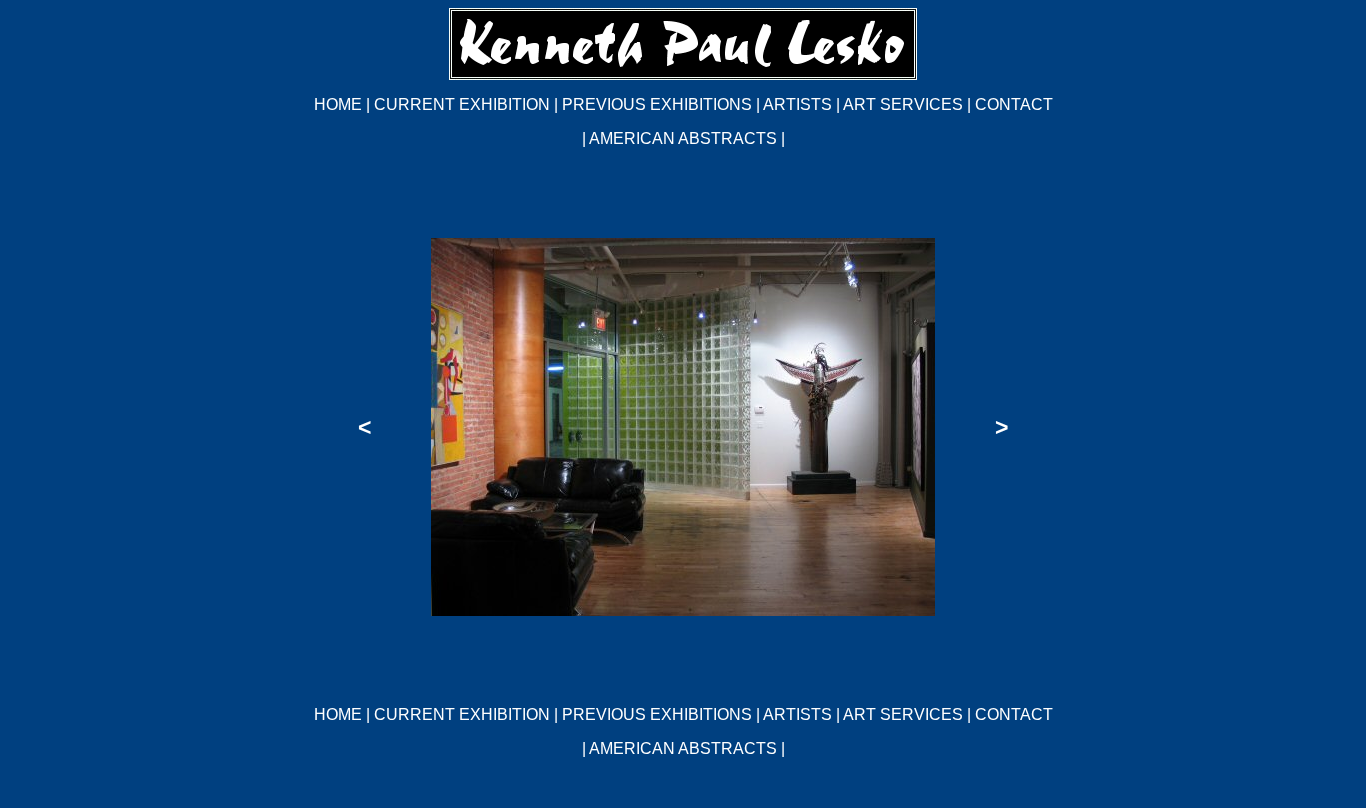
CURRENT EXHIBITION (462, 104)
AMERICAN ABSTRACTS (683, 138)
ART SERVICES (903, 104)
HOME (338, 104)
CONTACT (1014, 104)
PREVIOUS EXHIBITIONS (659, 104)
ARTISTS (797, 104)
